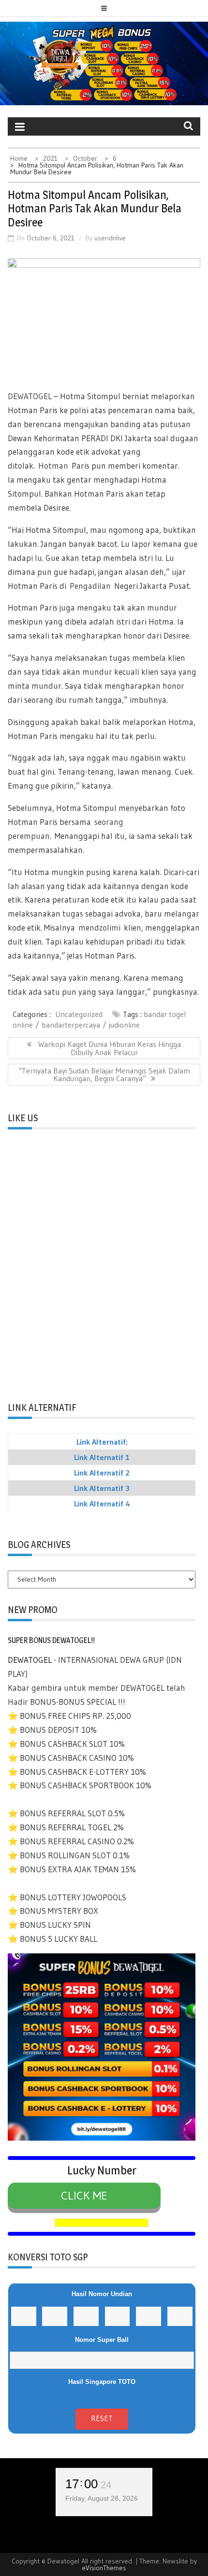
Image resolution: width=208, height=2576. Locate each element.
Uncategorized (79, 1014)
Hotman (55, 466)
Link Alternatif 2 (102, 1473)
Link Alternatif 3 (102, 1488)
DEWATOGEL (31, 396)
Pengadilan (92, 586)
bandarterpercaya (71, 1025)
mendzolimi (101, 927)
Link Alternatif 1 (102, 1457)
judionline (124, 1025)
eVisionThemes (104, 2568)
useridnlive (110, 238)
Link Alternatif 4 (102, 1504)
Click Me (84, 2195)
